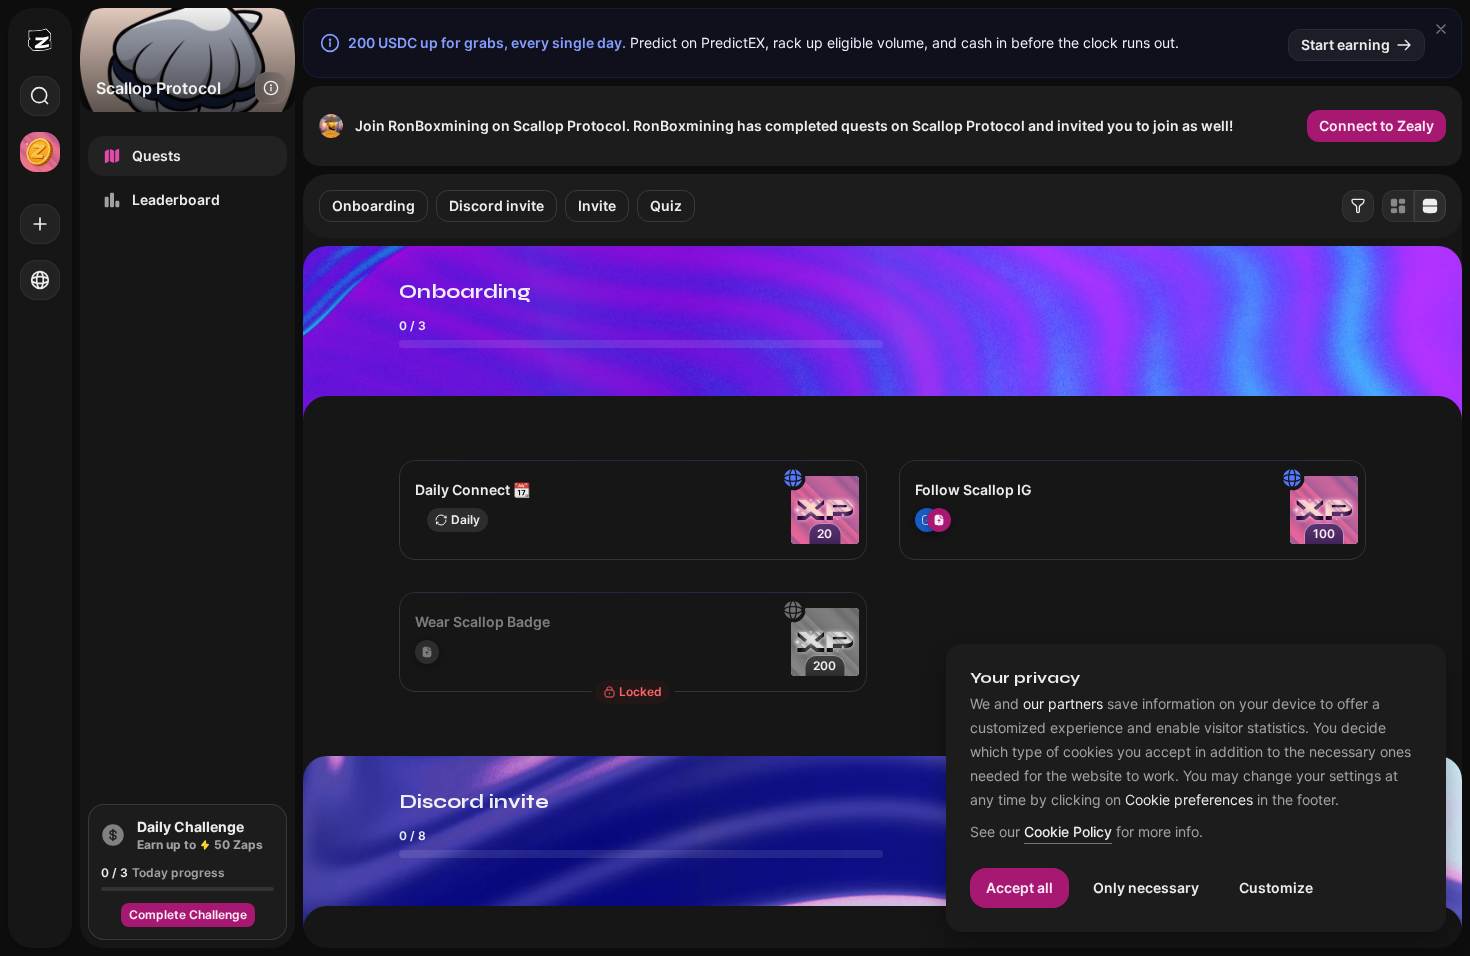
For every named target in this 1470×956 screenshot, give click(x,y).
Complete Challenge (188, 914)
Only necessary (1146, 887)
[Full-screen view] (1430, 206)
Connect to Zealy (1376, 125)
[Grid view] (1398, 206)
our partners (1063, 704)
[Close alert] (1441, 29)
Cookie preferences (1189, 800)
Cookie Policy (1068, 832)
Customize (1276, 887)
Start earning (1345, 44)
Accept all (1019, 887)
